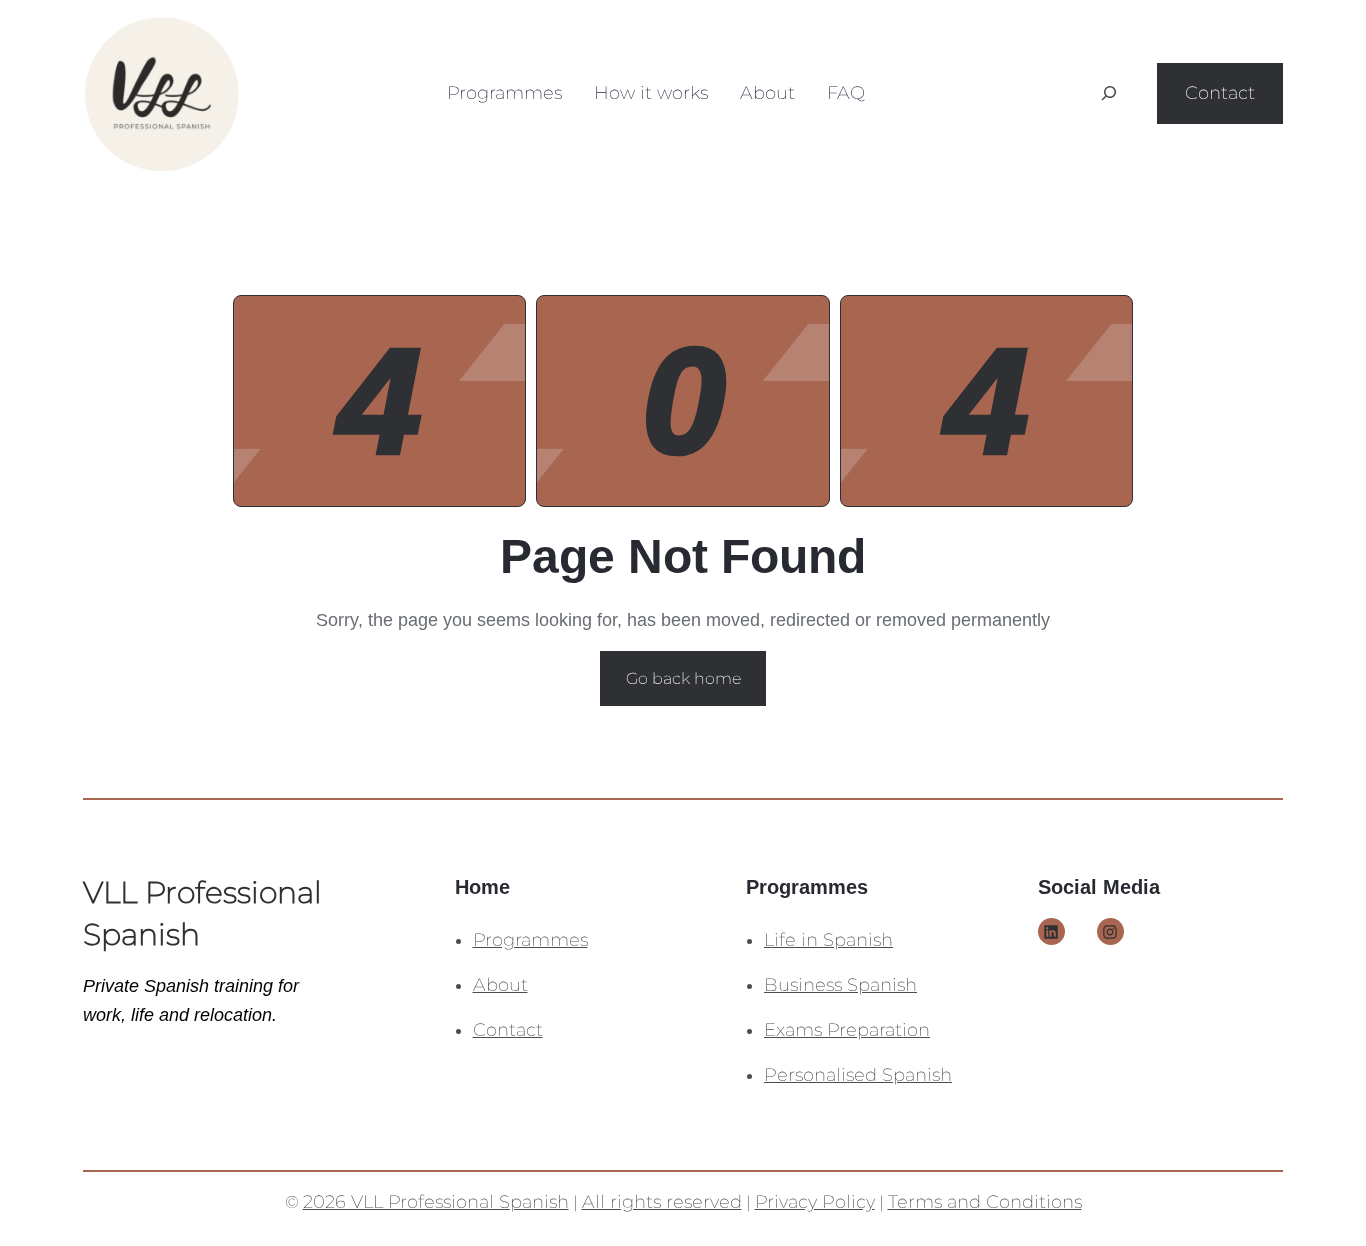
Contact (1220, 93)
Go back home (683, 678)
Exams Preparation (847, 1030)
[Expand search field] (1109, 93)
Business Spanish (840, 985)
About (500, 985)
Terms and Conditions (985, 1202)
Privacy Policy (815, 1202)
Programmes (530, 940)
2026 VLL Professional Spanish (436, 1202)
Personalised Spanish (858, 1075)
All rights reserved (662, 1202)
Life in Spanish (828, 940)
